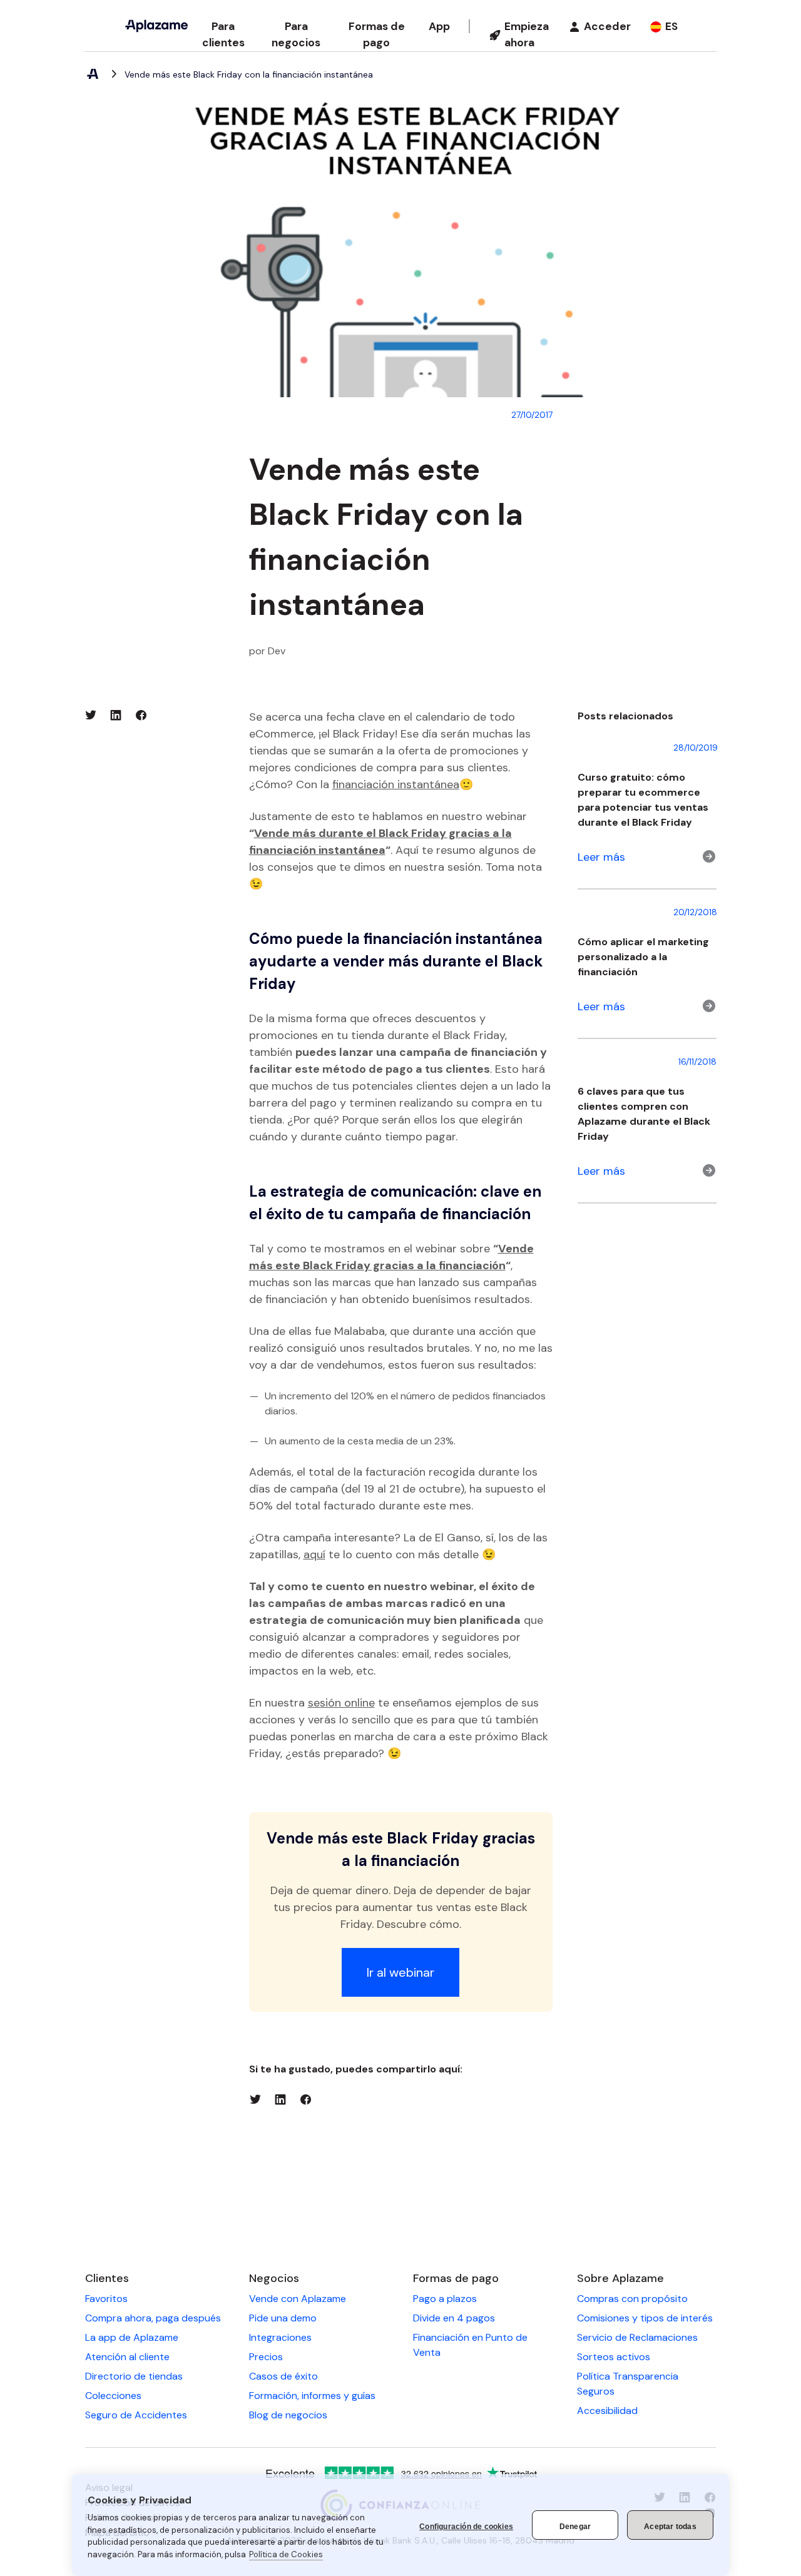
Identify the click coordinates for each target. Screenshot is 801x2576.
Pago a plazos (445, 2299)
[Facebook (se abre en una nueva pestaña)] (141, 715)
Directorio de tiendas (134, 2376)
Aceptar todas (670, 2527)
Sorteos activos (614, 2357)
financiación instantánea (396, 784)
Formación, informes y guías (312, 2396)
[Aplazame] (156, 26)
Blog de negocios (288, 2415)
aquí (314, 1554)
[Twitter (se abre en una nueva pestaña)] (91, 715)
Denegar (575, 2527)
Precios (266, 2357)
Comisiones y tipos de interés (645, 2318)
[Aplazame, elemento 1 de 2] (92, 74)
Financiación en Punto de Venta (470, 2345)
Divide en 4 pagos (454, 2318)
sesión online (341, 1703)
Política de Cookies (286, 2554)
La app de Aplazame (132, 2337)
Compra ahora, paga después (153, 2318)
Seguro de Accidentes (136, 2415)
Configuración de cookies (466, 2527)
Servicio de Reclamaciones (637, 2337)
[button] (223, 35)
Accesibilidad (607, 2411)
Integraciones (280, 2337)
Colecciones (113, 2396)
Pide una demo (283, 2318)
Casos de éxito (283, 2376)
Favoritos (106, 2299)
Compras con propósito (632, 2299)
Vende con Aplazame (298, 2299)
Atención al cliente (127, 2357)
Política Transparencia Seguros (628, 2384)
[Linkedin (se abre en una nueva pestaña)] (116, 715)
